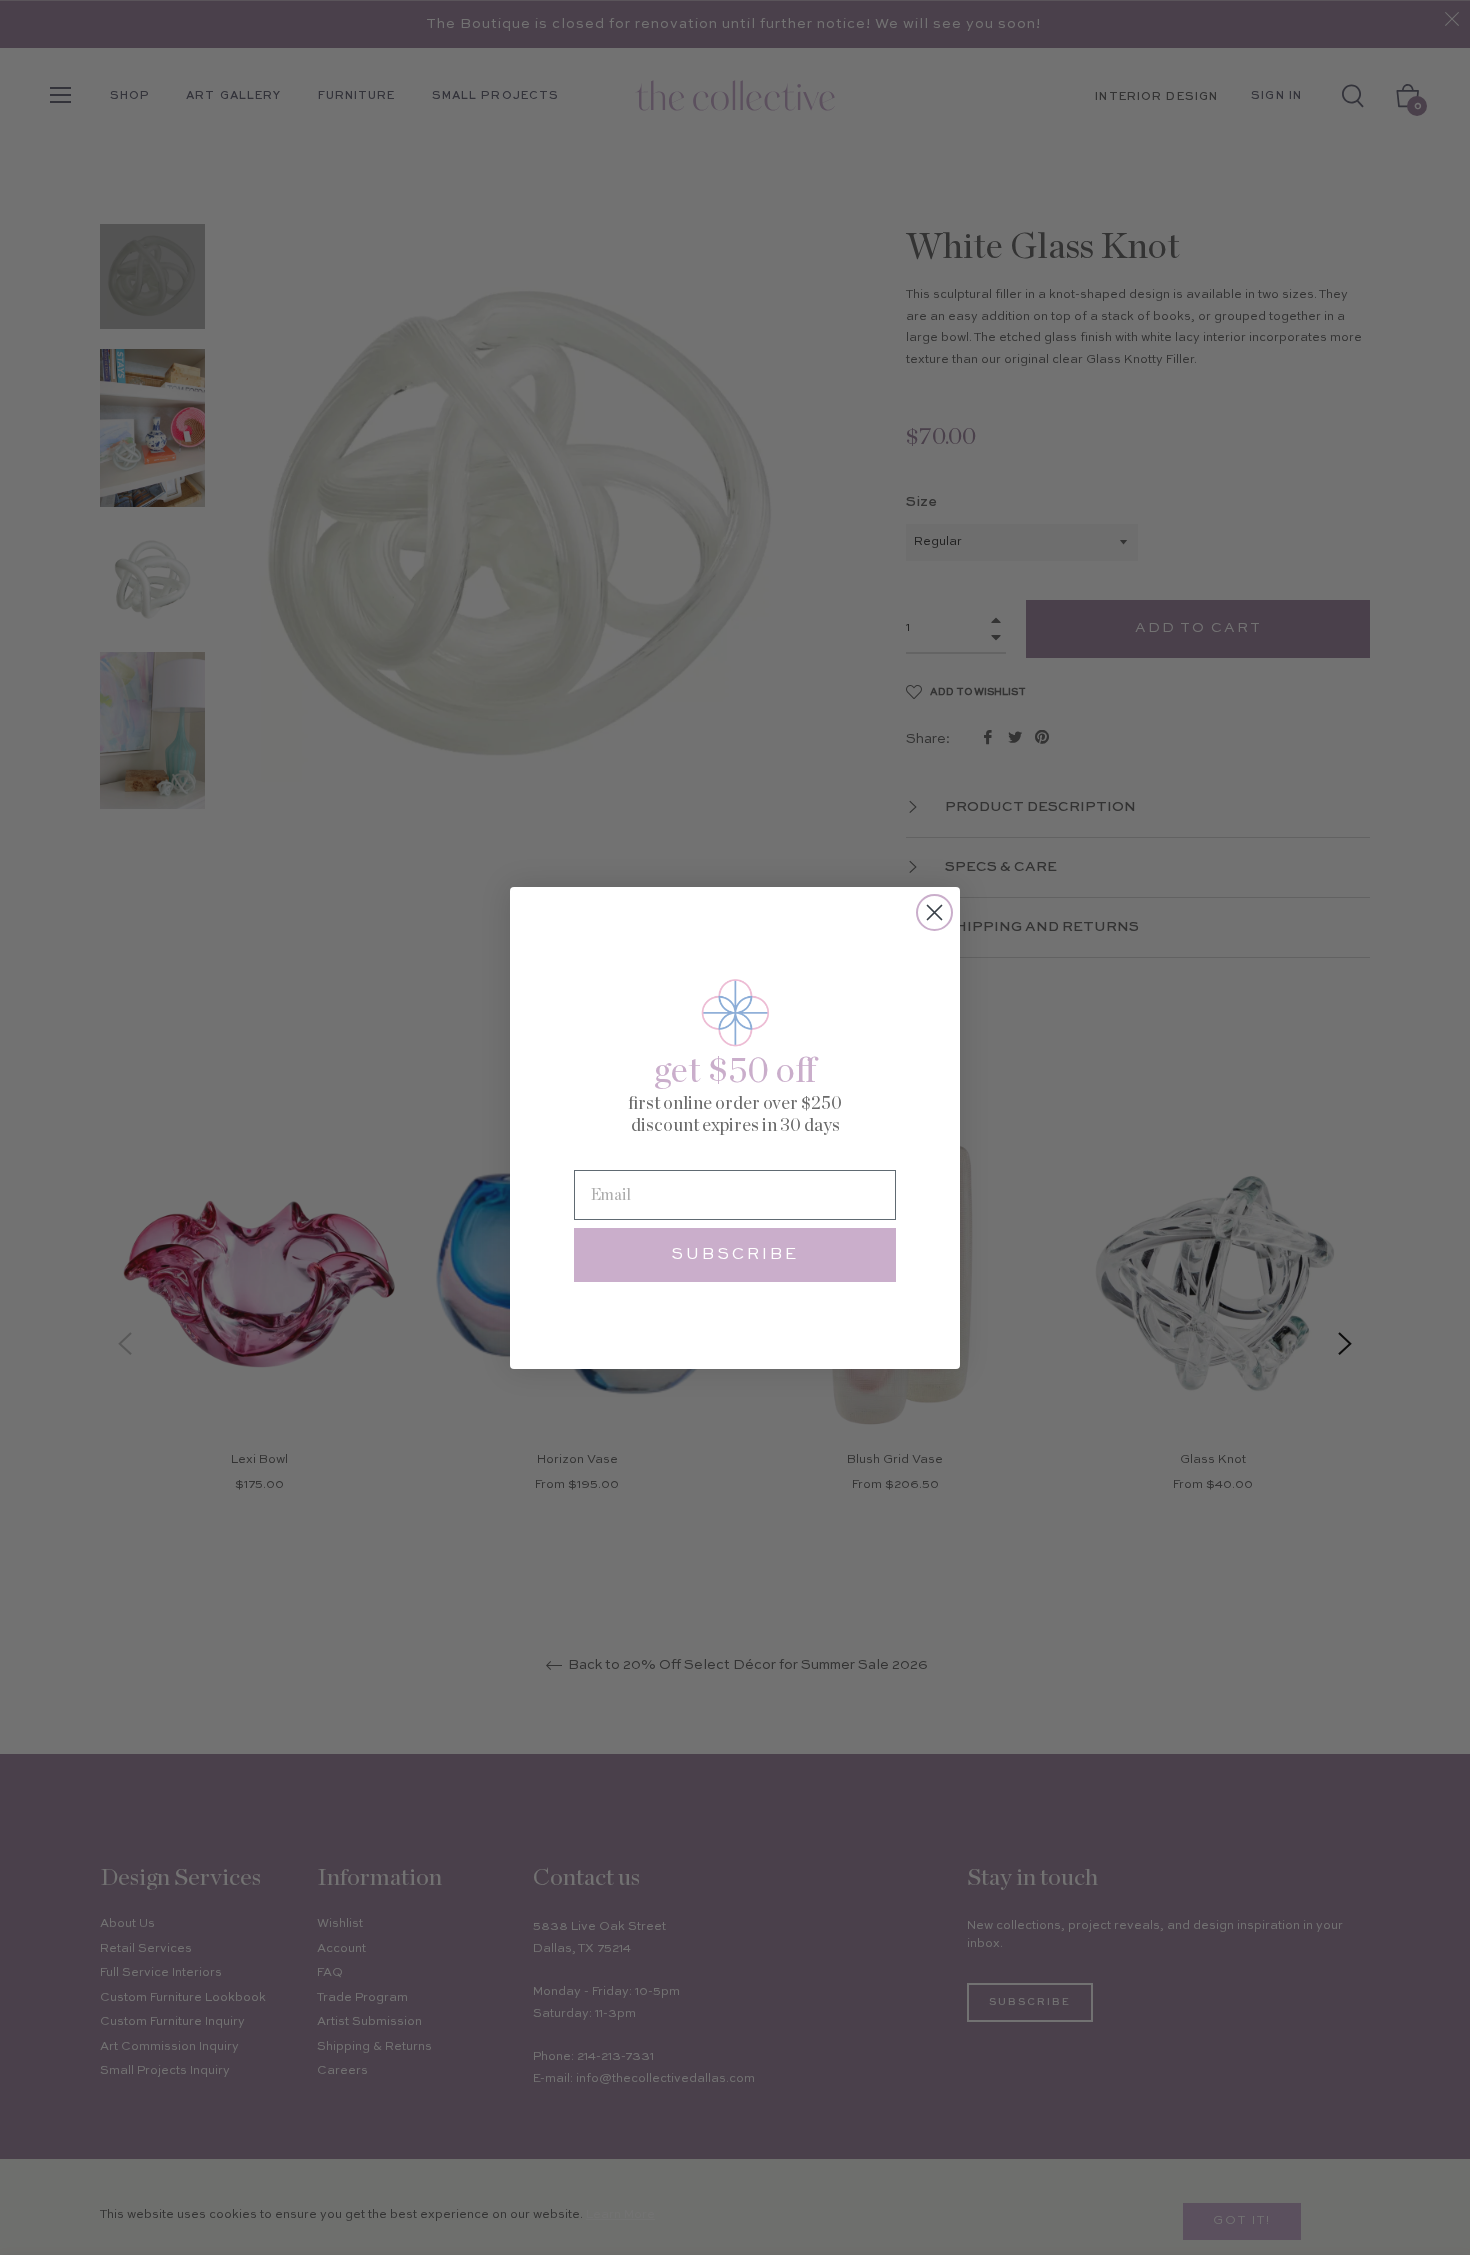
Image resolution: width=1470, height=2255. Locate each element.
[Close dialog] (934, 912)
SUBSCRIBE (735, 1255)
